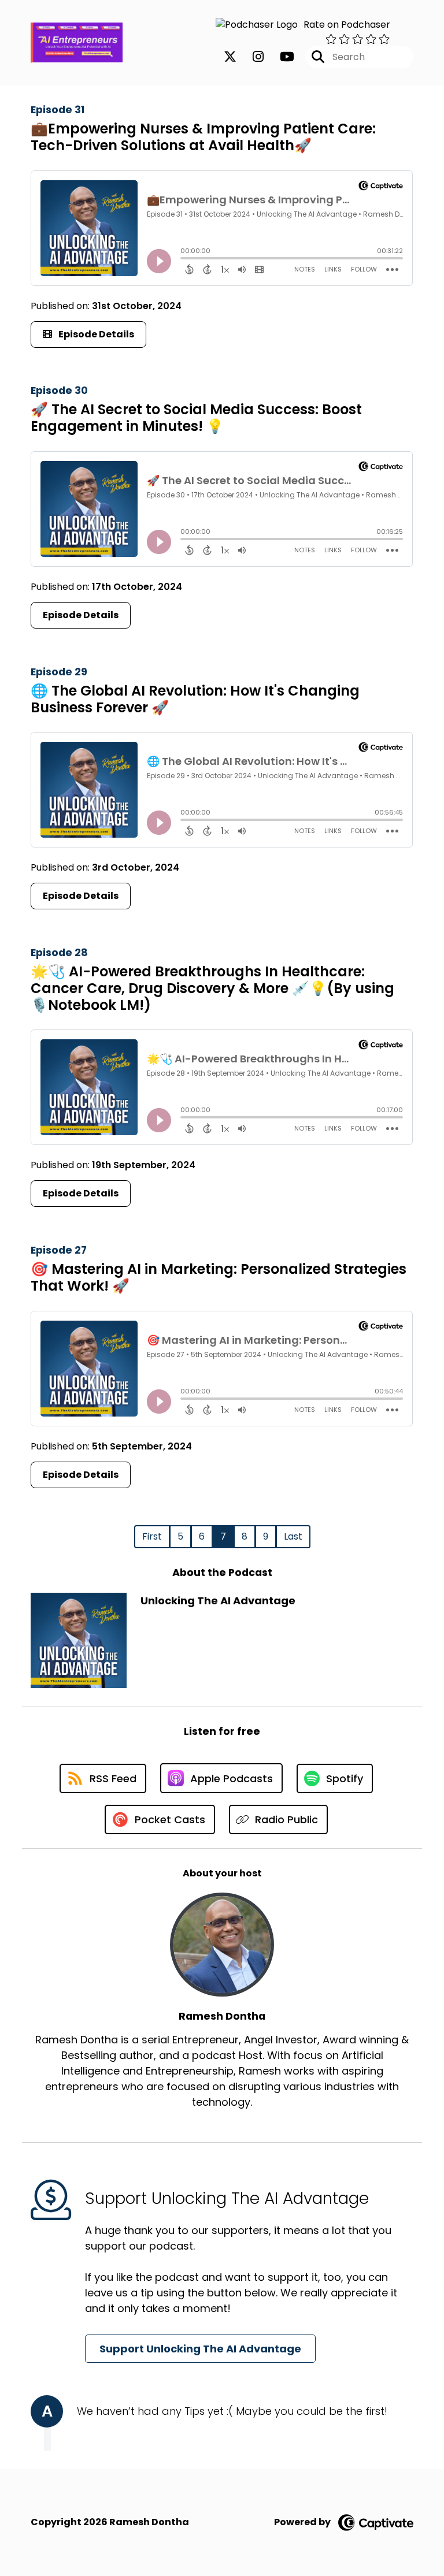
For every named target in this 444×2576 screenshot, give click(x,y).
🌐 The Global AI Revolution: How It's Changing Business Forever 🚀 (195, 699)
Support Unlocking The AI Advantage (200, 2349)
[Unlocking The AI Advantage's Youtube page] (280, 57)
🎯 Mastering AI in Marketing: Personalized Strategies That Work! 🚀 (219, 1277)
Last (293, 1536)
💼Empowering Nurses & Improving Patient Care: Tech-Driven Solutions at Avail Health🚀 (203, 137)
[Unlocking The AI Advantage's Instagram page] (251, 57)
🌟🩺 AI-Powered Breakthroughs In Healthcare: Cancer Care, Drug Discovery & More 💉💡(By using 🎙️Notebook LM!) (212, 988)
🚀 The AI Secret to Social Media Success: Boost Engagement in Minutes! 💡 (196, 418)
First (152, 1536)
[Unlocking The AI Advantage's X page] (230, 57)
